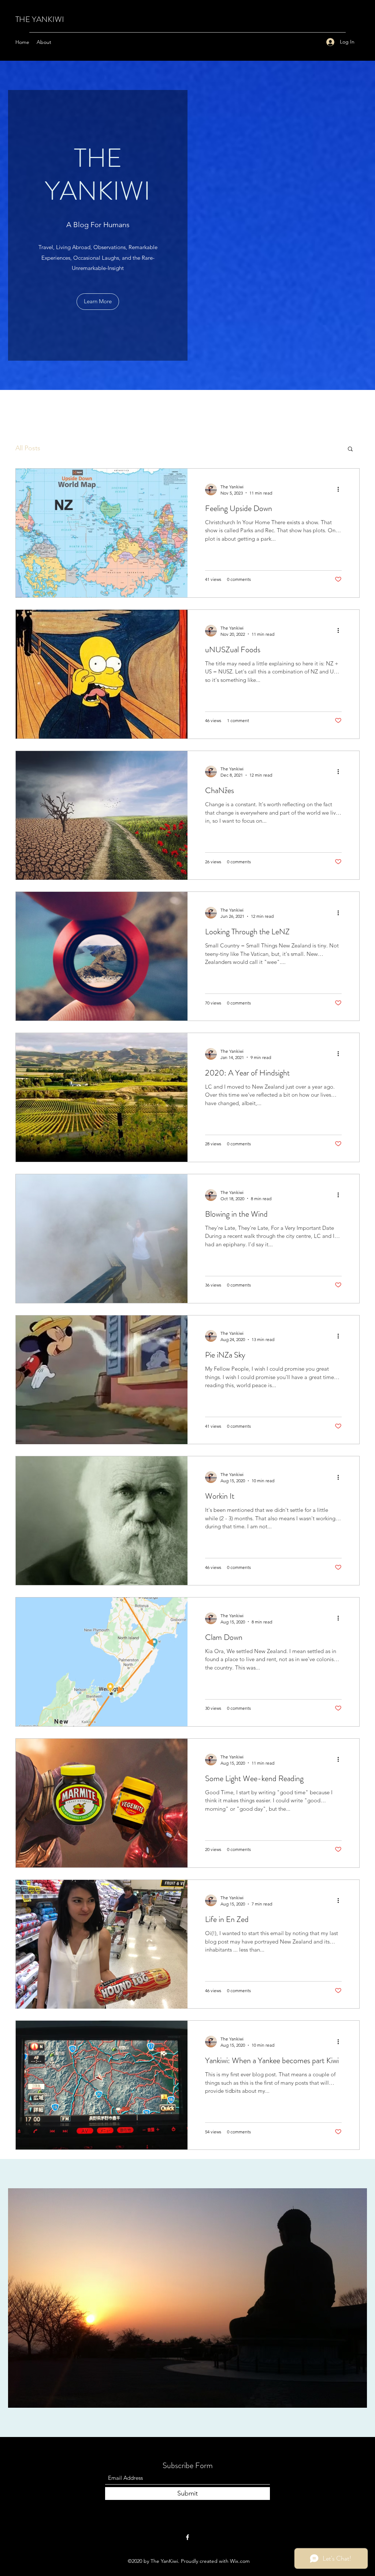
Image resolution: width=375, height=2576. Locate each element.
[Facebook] (187, 2537)
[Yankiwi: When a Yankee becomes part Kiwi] (102, 2085)
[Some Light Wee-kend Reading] (102, 1803)
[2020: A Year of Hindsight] (102, 1097)
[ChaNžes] (102, 815)
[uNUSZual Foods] (102, 674)
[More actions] (341, 489)
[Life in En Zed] (102, 1944)
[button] (350, 449)
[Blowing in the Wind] (102, 1239)
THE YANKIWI (40, 19)
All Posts (28, 448)
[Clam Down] (102, 1662)
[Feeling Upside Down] (102, 533)
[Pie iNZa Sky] (102, 1380)
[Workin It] (102, 1521)
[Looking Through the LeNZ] (102, 956)
